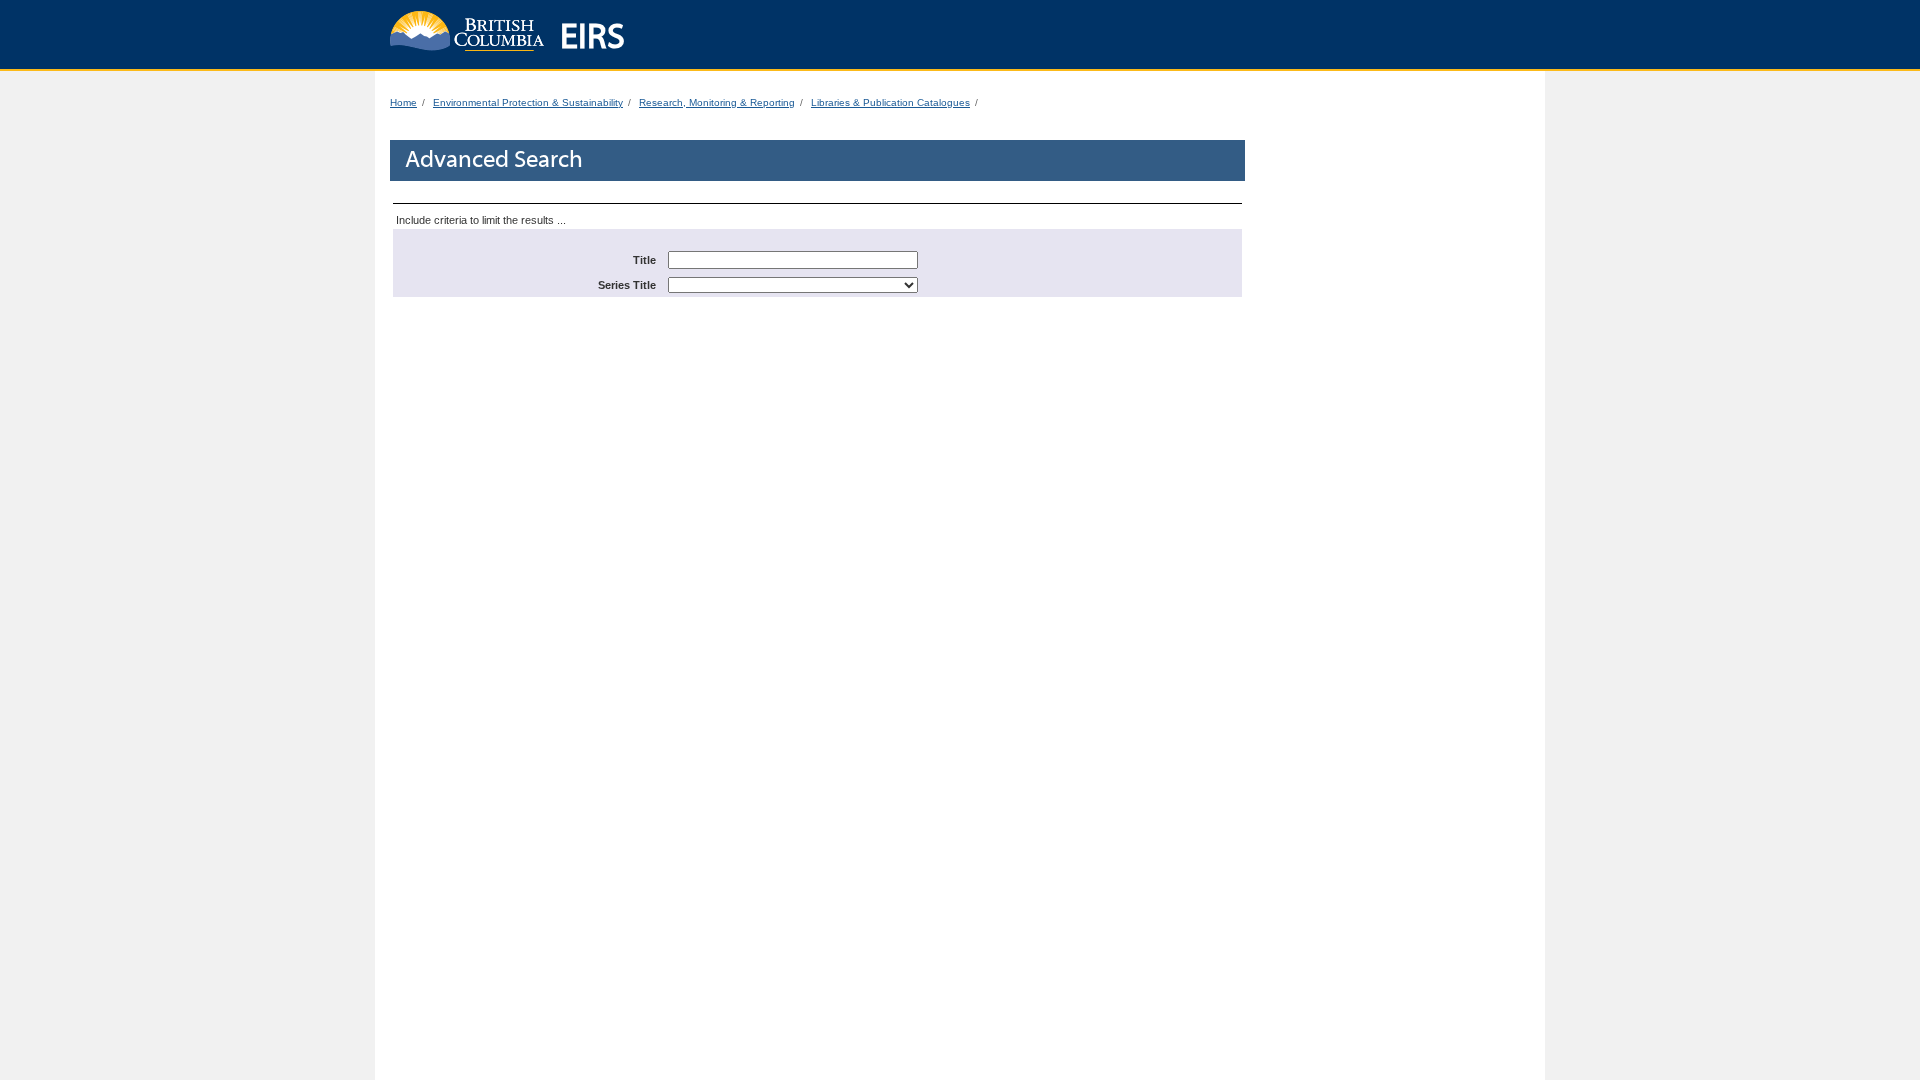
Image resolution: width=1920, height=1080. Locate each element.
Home (403, 102)
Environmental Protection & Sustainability (528, 102)
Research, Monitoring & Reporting (717, 102)
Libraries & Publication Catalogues (890, 102)
